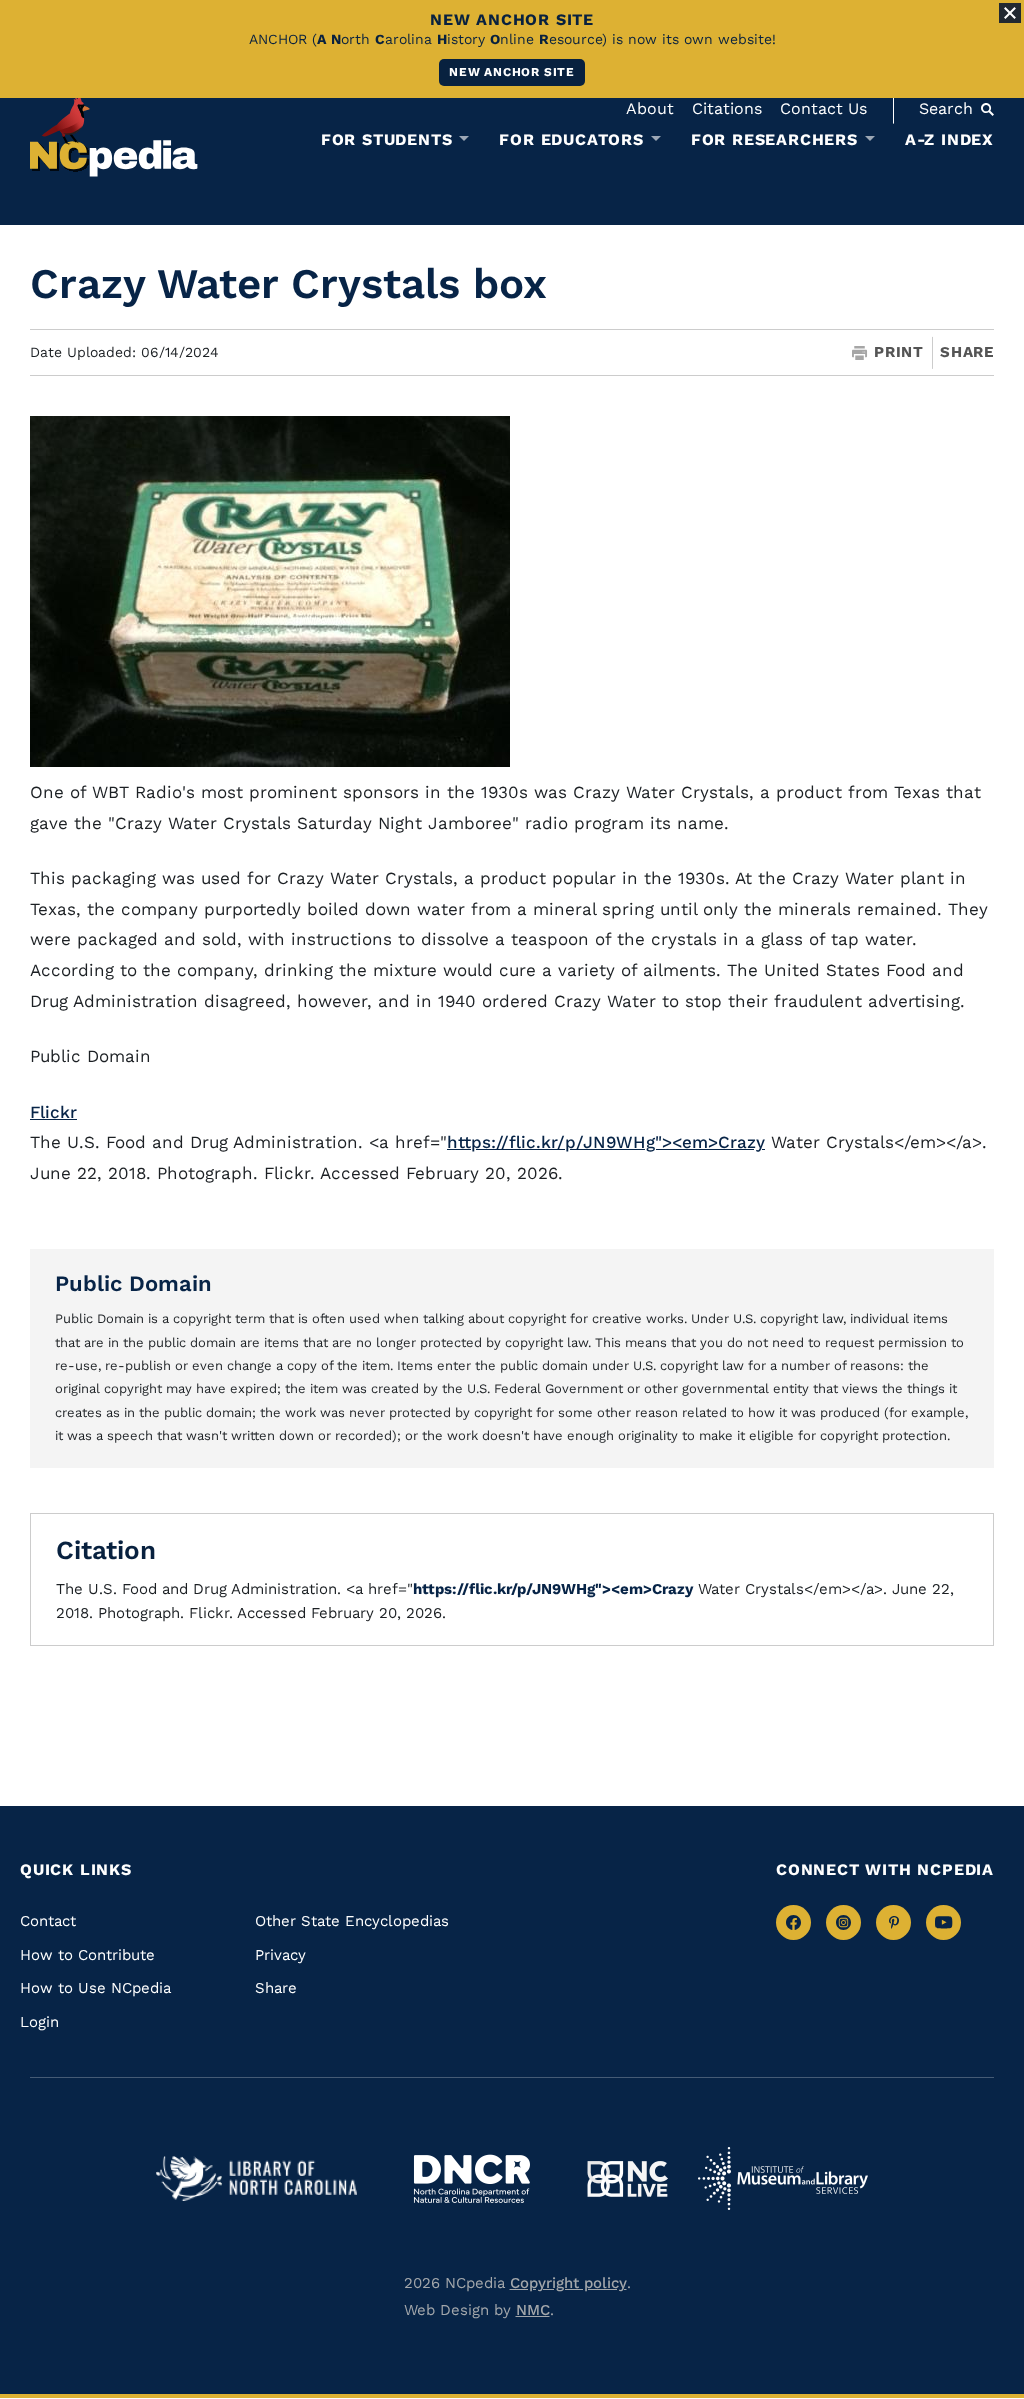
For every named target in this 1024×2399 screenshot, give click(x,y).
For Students (387, 140)
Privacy (280, 1955)
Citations (727, 108)
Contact (48, 1921)
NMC (533, 2310)
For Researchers (774, 140)
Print (899, 352)
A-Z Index (949, 139)
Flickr (53, 1112)
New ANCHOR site (512, 72)
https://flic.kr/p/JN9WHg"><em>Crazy (606, 1142)
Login (39, 2022)
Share (967, 352)
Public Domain (133, 1283)
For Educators (571, 140)
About (650, 108)
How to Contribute (87, 1955)
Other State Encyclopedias (352, 1921)
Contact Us (823, 108)
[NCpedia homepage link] (114, 134)
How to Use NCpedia (95, 1988)
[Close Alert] (1010, 13)
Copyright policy (568, 2283)
